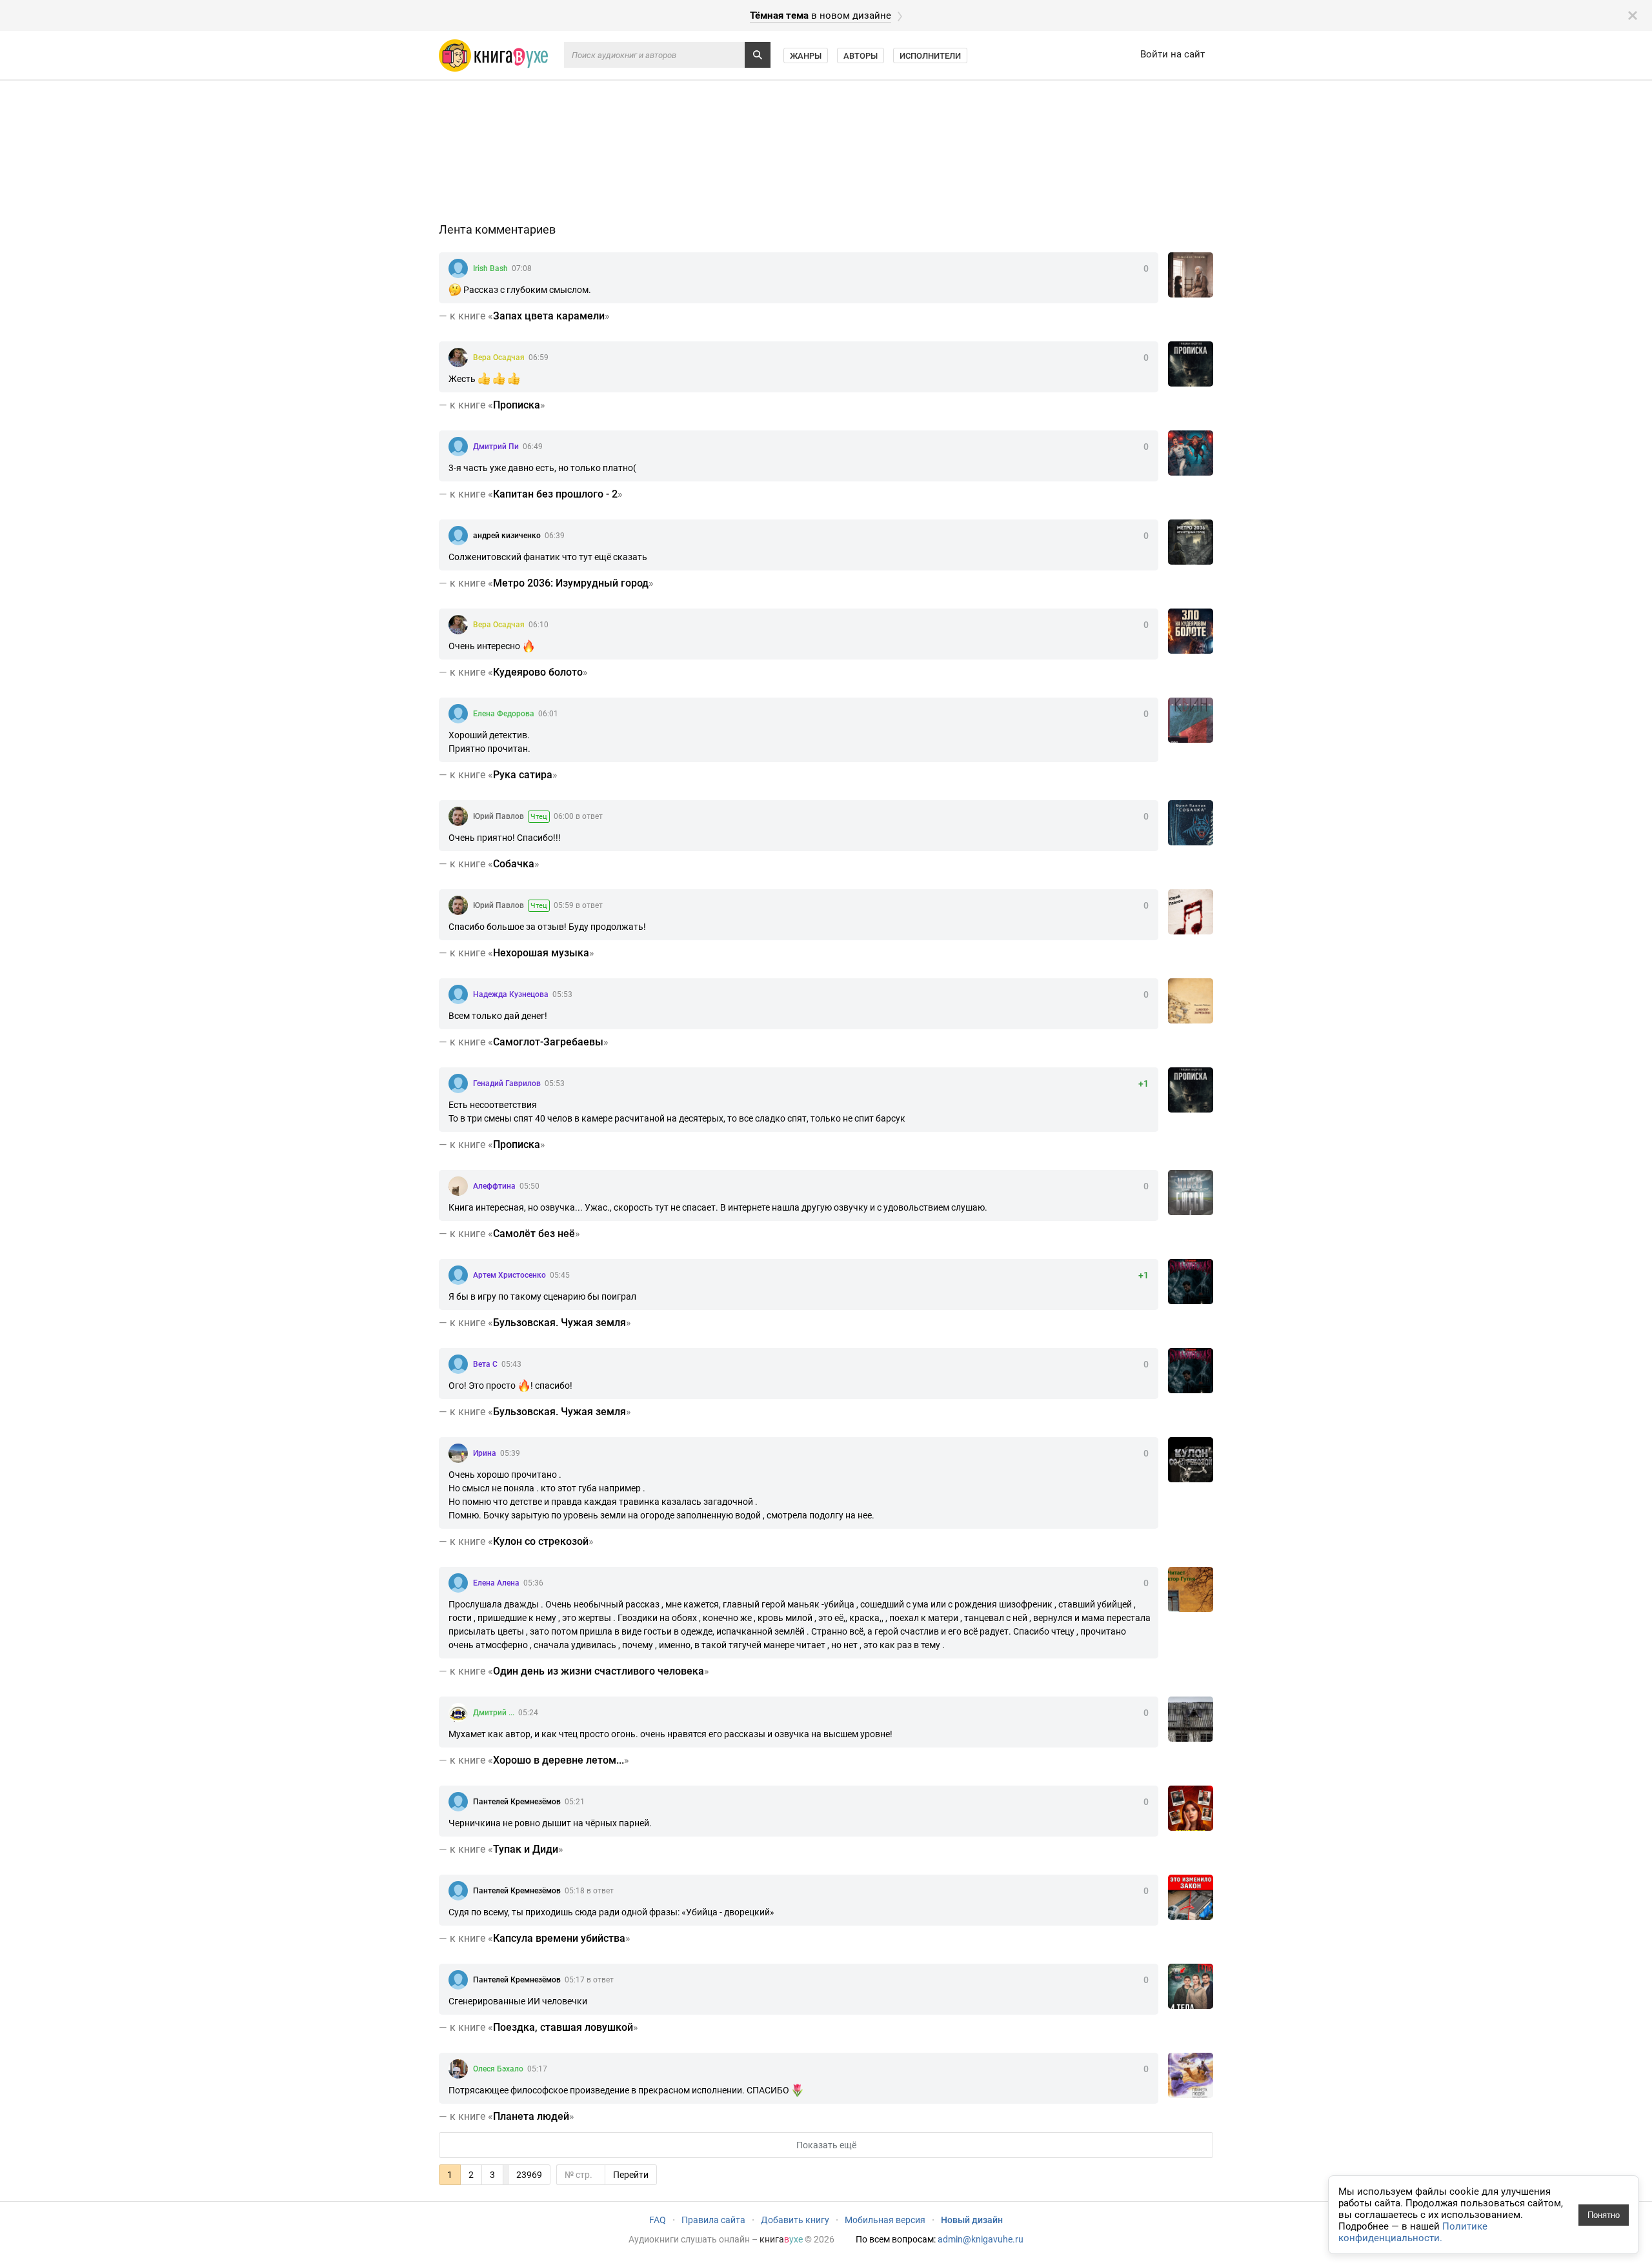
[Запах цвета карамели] (1191, 275)
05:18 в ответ (589, 1891)
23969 (529, 2175)
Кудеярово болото (538, 672)
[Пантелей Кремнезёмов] (458, 1802)
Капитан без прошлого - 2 (555, 494)
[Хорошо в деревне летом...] (1191, 1719)
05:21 (575, 1802)
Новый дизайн (972, 2220)
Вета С (485, 1364)
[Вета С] (458, 1364)
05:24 (528, 1713)
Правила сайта (713, 2220)
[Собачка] (1191, 823)
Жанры (806, 56)
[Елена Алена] (458, 1583)
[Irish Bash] (458, 268)
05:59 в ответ (578, 905)
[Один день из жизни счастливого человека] (1191, 1589)
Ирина (485, 1453)
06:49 (533, 447)
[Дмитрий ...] (458, 1713)
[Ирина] (458, 1453)
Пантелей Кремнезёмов (517, 1802)
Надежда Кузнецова (511, 994)
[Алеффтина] (458, 1186)
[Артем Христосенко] (458, 1275)
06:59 (539, 358)
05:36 (533, 1583)
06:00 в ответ (578, 816)
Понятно (1604, 2215)
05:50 (529, 1186)
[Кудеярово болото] (1191, 631)
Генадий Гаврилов (507, 1083)
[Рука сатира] (1191, 720)
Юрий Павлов (499, 816)
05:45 (560, 1275)
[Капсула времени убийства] (1191, 1897)
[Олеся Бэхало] (458, 2069)
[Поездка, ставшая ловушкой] (1191, 1986)
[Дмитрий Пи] (458, 447)
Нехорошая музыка (541, 953)
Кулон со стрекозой (541, 1541)
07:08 (522, 268)
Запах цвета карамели (549, 316)
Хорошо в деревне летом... (559, 1760)
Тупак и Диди (526, 1849)
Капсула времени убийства (559, 1938)
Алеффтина (494, 1186)
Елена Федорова (504, 714)
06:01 (548, 714)
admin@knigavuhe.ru (981, 2239)
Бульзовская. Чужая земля (559, 1323)
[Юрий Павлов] (458, 816)
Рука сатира (523, 775)
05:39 (510, 1453)
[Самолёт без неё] (1191, 1193)
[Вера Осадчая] (458, 358)
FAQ (658, 2220)
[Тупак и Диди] (1191, 1808)
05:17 (537, 2069)
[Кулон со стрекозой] (1191, 1460)
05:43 (511, 1364)
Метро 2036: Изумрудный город (571, 583)
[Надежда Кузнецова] (458, 994)
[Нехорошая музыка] (1191, 912)
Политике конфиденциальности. (1413, 2232)
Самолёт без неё (534, 1234)
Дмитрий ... (494, 1713)
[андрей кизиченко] (458, 536)
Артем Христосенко (509, 1275)
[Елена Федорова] (458, 714)
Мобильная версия (885, 2220)
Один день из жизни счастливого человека (599, 1671)
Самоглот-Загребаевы (548, 1042)
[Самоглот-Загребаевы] (1191, 1001)
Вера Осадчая (499, 358)
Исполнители (930, 56)
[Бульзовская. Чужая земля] (1191, 1282)
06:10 (539, 625)
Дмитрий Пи (496, 447)
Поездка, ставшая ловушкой (563, 2027)
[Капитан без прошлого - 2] (1191, 453)
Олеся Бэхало (498, 2069)
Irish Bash (490, 268)
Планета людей (531, 2116)
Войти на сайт (1173, 54)
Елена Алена (496, 1583)
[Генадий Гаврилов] (458, 1083)
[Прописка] (1191, 364)
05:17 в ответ (589, 1980)
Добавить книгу (795, 2220)
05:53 (562, 994)
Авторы (861, 56)
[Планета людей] (1191, 2075)
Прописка (517, 405)
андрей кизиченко (507, 536)
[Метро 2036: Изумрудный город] (1191, 542)
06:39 (555, 536)
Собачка (514, 864)
